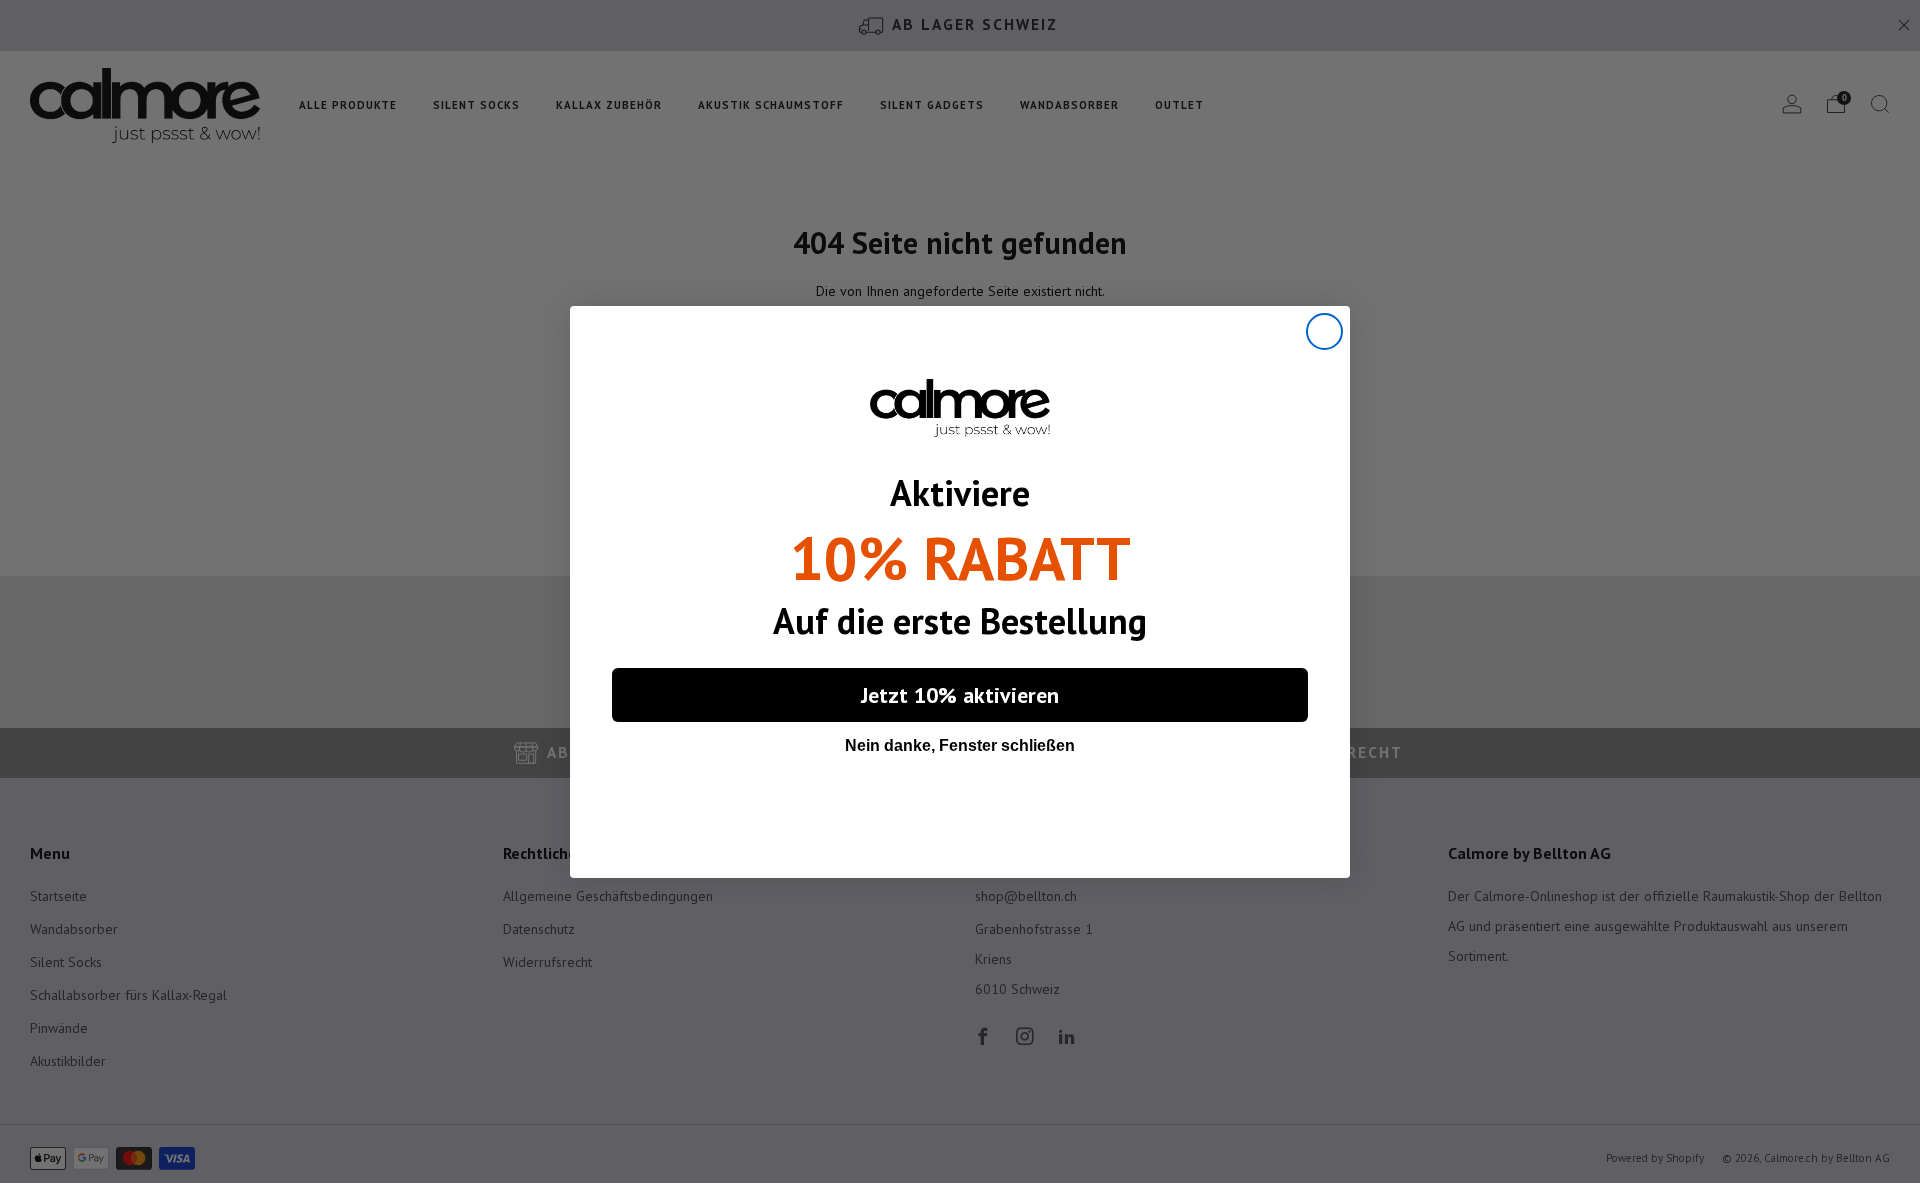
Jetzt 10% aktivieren (960, 695)
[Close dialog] (1324, 331)
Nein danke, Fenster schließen (960, 745)
